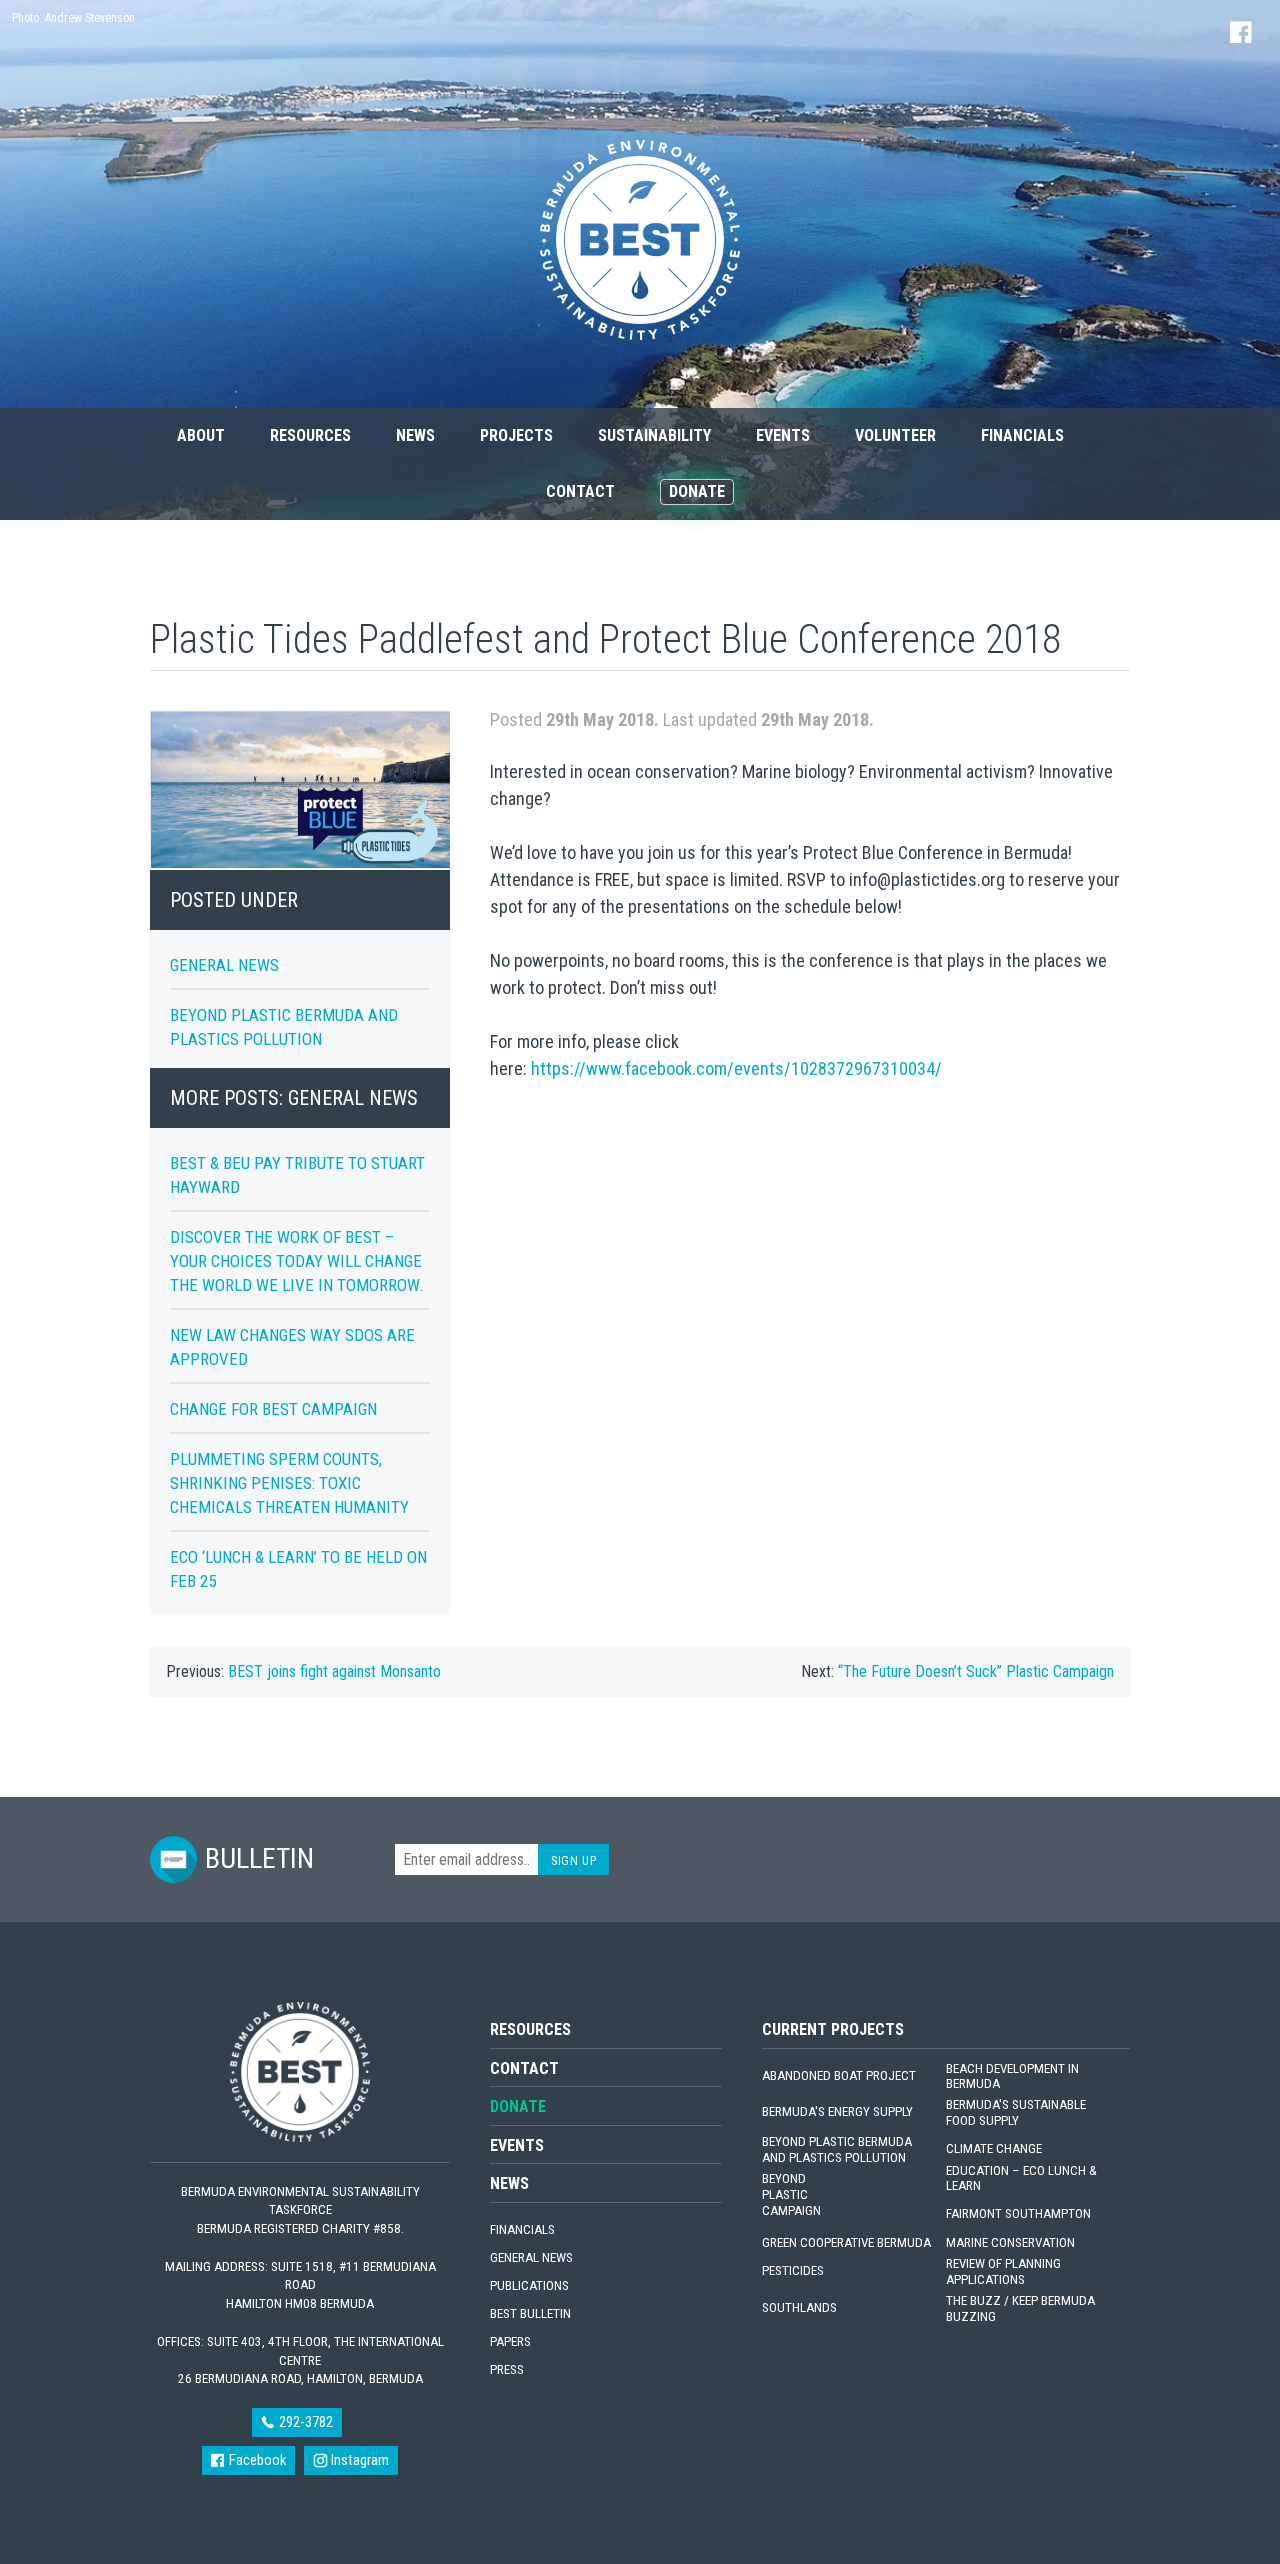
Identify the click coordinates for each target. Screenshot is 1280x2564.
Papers (510, 2341)
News (415, 435)
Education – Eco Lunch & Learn (1021, 2178)
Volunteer (895, 435)
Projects (516, 435)
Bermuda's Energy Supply (837, 2111)
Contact (580, 491)
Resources (310, 435)
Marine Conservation (1010, 2242)
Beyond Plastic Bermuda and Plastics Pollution (837, 2149)
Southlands (799, 2307)
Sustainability (654, 435)
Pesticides (793, 2270)
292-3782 (304, 2422)
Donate (697, 491)
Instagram (358, 2460)
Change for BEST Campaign (273, 1409)
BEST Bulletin (530, 2313)
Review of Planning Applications (1003, 2271)
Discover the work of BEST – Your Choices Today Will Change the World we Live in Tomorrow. (297, 1261)
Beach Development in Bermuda (1012, 2076)
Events (783, 435)
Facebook (256, 2460)
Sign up (573, 1860)
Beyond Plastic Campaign (791, 2194)
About (201, 435)
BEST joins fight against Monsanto (334, 1671)
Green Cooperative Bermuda (846, 2242)
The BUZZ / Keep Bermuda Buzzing (1020, 2308)
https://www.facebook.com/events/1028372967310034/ (736, 1068)
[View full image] (300, 790)
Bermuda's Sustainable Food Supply (1016, 2112)
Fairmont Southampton (1018, 2213)
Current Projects (833, 2029)
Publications (529, 2285)
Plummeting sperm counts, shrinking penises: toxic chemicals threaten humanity (289, 1483)
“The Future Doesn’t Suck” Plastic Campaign (976, 1671)
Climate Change (994, 2148)
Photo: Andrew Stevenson (73, 18)
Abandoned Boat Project (839, 2075)
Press (507, 2369)
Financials (1022, 435)
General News (224, 965)
